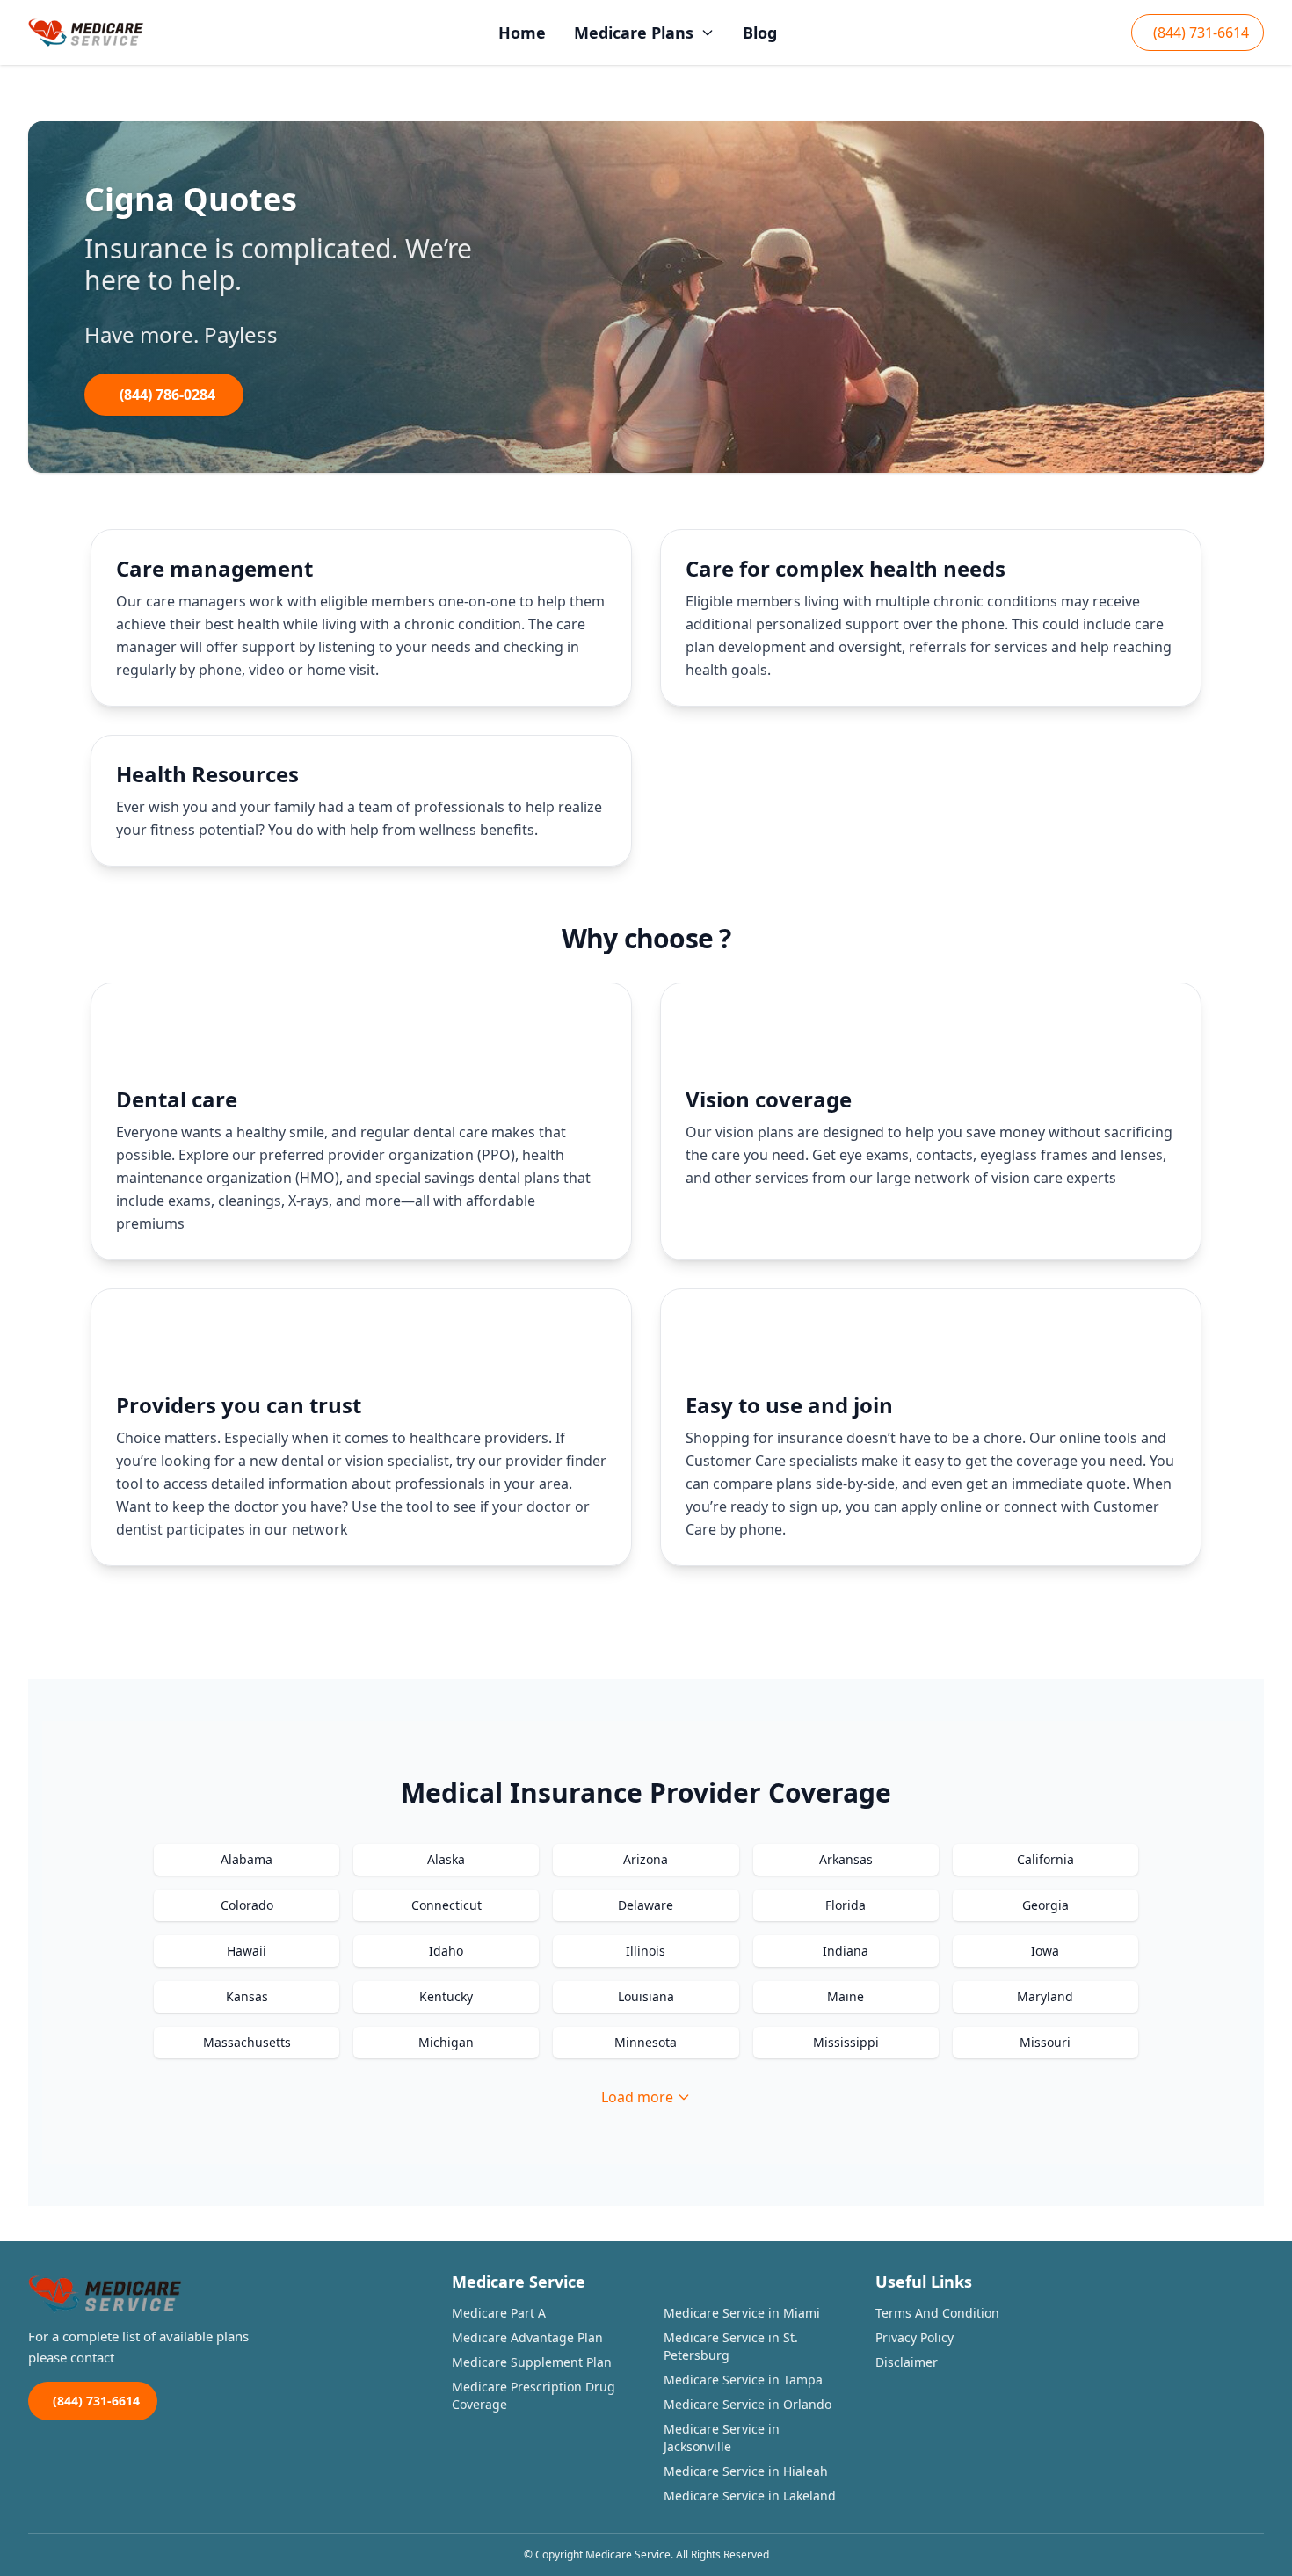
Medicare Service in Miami (742, 2313)
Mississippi (846, 2042)
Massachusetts (247, 2042)
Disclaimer (907, 2362)
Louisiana (646, 1996)
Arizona (646, 1859)
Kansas (247, 1996)
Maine (846, 1996)
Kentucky (446, 1996)
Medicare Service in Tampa (743, 2380)
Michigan (446, 2042)
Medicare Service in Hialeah (746, 2471)
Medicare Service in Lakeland (750, 2496)
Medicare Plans (634, 33)
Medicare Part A (499, 2313)
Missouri (1045, 2042)
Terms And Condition (937, 2313)
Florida (846, 1905)
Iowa (1045, 1951)
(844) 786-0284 (167, 395)
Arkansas (846, 1859)
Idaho (446, 1951)
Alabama (247, 1859)
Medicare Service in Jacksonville (722, 2438)
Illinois (646, 1951)
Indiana (846, 1951)
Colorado (247, 1905)
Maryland (1045, 1996)
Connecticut (446, 1905)
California (1045, 1859)
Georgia (1045, 1905)
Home (522, 33)
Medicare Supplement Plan (532, 2362)
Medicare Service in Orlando (748, 2404)
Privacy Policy (915, 2337)
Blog (760, 33)
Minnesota (646, 2042)
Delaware (646, 1905)
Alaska (446, 1859)
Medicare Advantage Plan (527, 2337)
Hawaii (247, 1951)
